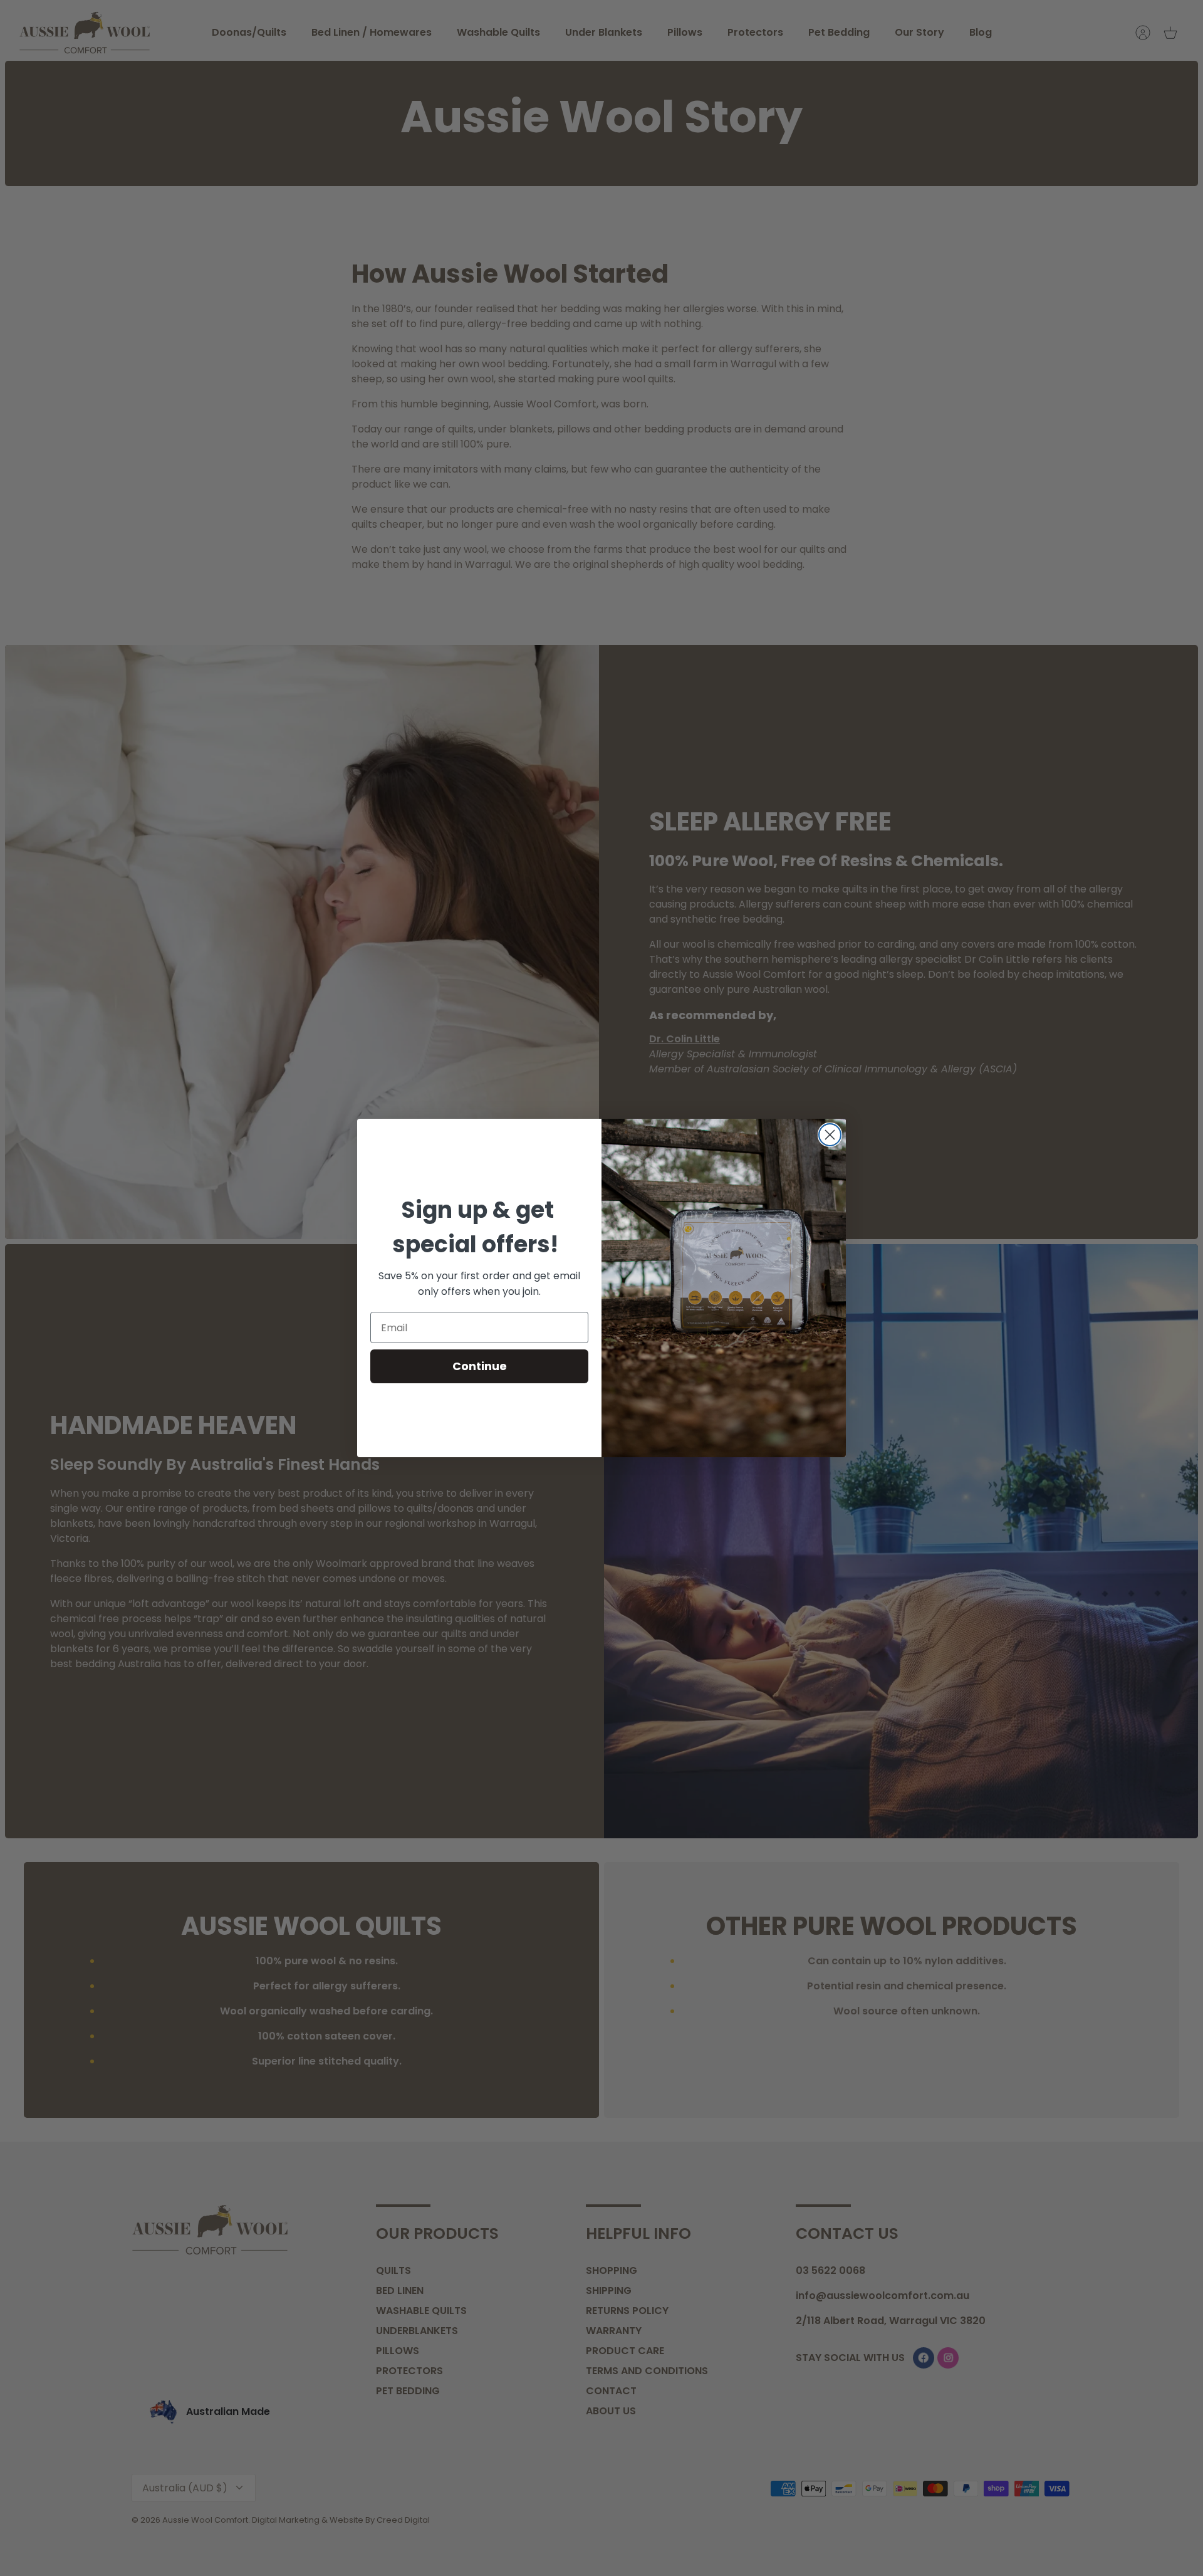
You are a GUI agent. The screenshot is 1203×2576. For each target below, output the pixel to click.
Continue (480, 1366)
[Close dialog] (830, 1135)
